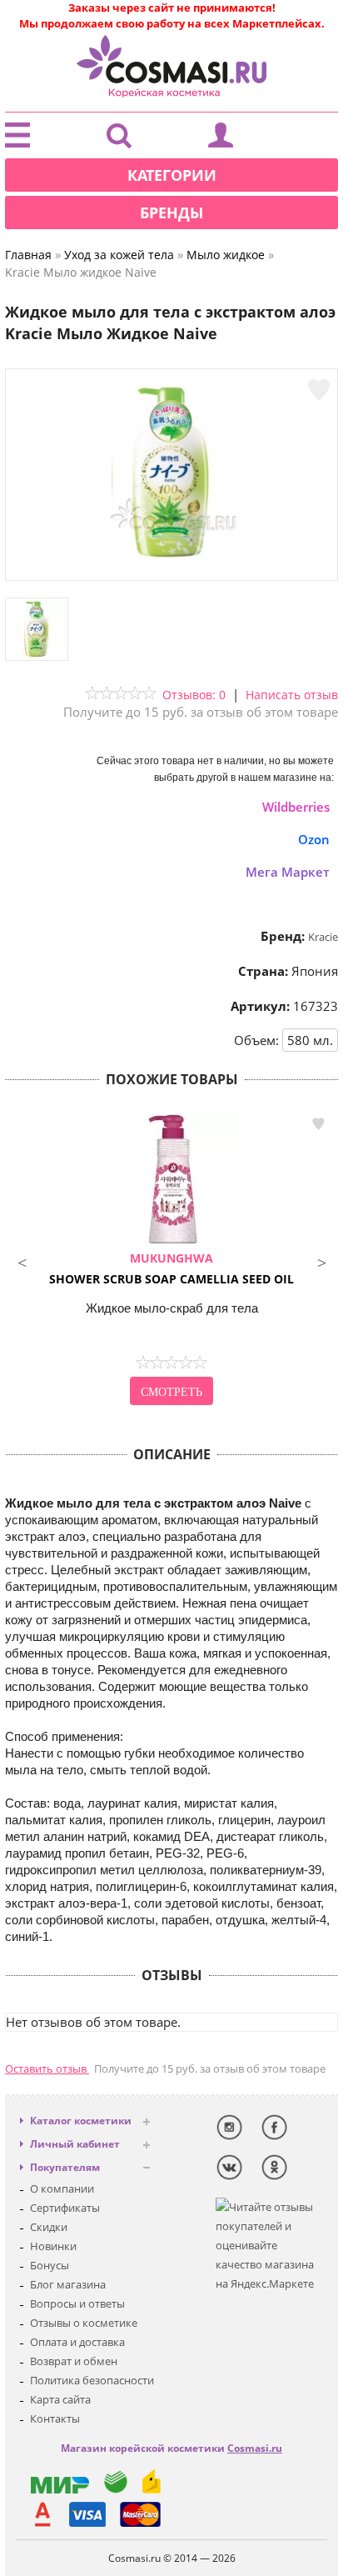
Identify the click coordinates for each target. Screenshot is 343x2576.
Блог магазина (68, 2284)
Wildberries (296, 807)
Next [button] (321, 1261)
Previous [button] (22, 1261)
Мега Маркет (288, 872)
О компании (62, 2188)
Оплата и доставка (77, 2342)
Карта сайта (60, 2399)
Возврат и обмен (74, 2361)
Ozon (314, 839)
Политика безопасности (92, 2380)
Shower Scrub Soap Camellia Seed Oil (171, 1268)
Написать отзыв (292, 695)
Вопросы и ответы (77, 2303)
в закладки (318, 1124)
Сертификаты (65, 2208)
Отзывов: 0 (194, 695)
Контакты (55, 2418)
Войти (221, 139)
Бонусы (50, 2265)
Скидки (49, 2227)
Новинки (53, 2246)
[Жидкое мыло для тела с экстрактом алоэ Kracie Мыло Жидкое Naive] (171, 563)
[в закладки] (319, 390)
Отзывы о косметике (84, 2323)
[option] (171, 1261)
